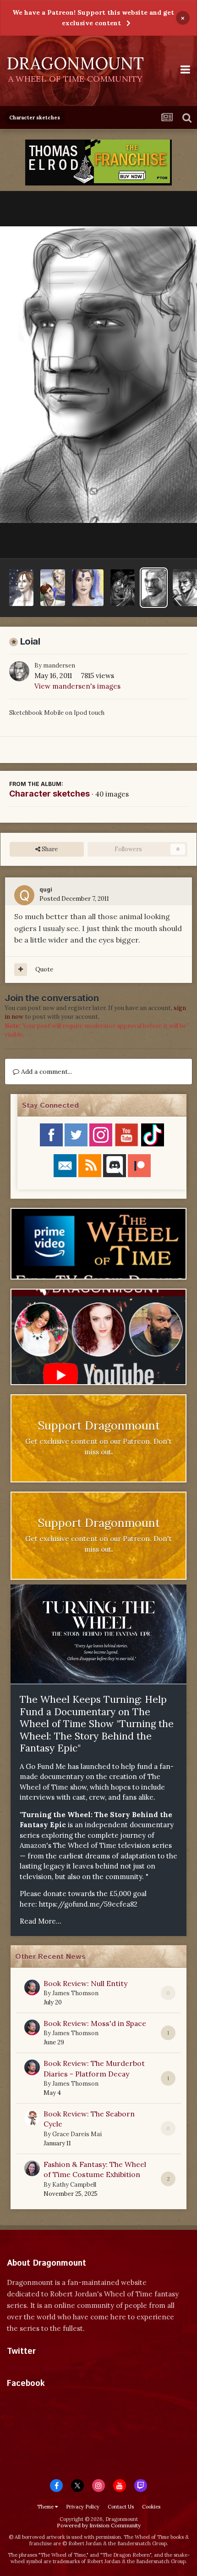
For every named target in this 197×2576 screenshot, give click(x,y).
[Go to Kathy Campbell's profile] (32, 2168)
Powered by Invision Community (99, 2525)
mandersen (59, 665)
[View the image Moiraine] (88, 588)
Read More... (41, 1921)
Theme (46, 2507)
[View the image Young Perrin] (185, 588)
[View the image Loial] (154, 588)
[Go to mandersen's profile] (19, 671)
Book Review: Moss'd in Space (95, 2023)
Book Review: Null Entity (85, 1983)
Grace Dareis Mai (77, 2134)
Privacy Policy (83, 2507)
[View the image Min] (21, 588)
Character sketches (49, 794)
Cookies (151, 2507)
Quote (44, 969)
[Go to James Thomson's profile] (32, 1987)
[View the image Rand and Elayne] (52, 588)
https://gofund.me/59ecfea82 (88, 1904)
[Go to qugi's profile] (24, 895)
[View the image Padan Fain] (123, 588)
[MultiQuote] (21, 970)
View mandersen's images (77, 686)
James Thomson (75, 1993)
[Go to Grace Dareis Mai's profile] (32, 2118)
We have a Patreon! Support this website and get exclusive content (93, 18)
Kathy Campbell (74, 2185)
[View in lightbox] (98, 375)
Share (49, 849)
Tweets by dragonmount (47, 2367)
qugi (46, 890)
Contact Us (121, 2507)
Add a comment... (46, 1072)
